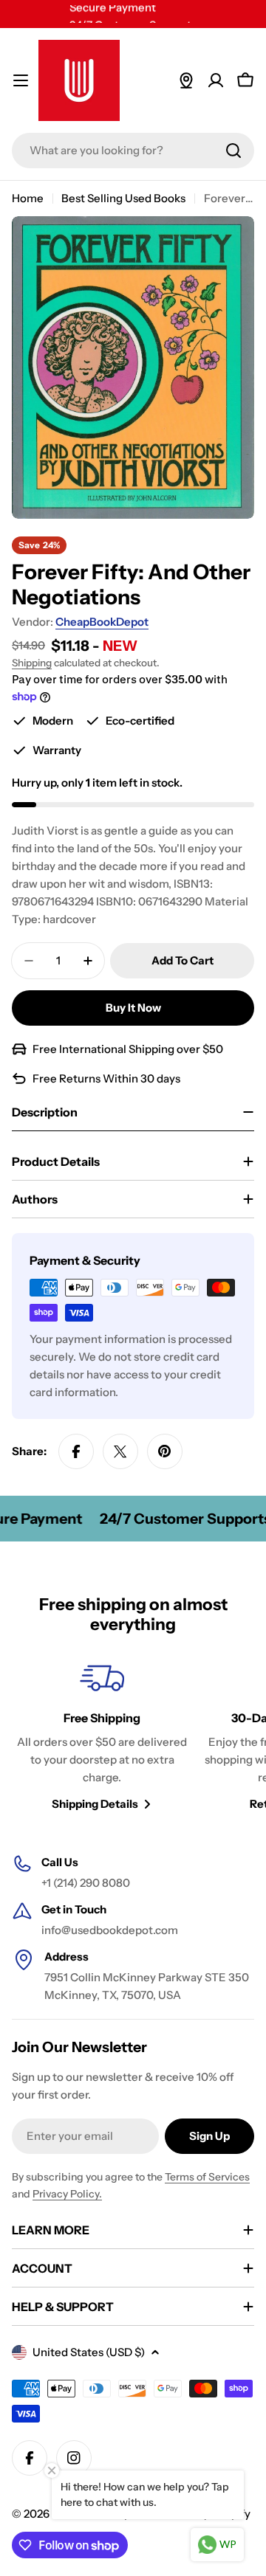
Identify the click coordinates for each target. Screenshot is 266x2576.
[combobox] (133, 151)
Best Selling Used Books (123, 198)
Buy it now (133, 1008)
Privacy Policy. (67, 2194)
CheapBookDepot (102, 622)
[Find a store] (186, 80)
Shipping (32, 663)
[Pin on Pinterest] (165, 1451)
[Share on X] (120, 1451)
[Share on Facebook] (76, 1451)
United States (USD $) (89, 2352)
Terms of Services (207, 2177)
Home (28, 198)
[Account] (216, 80)
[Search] (233, 151)
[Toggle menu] (21, 80)
